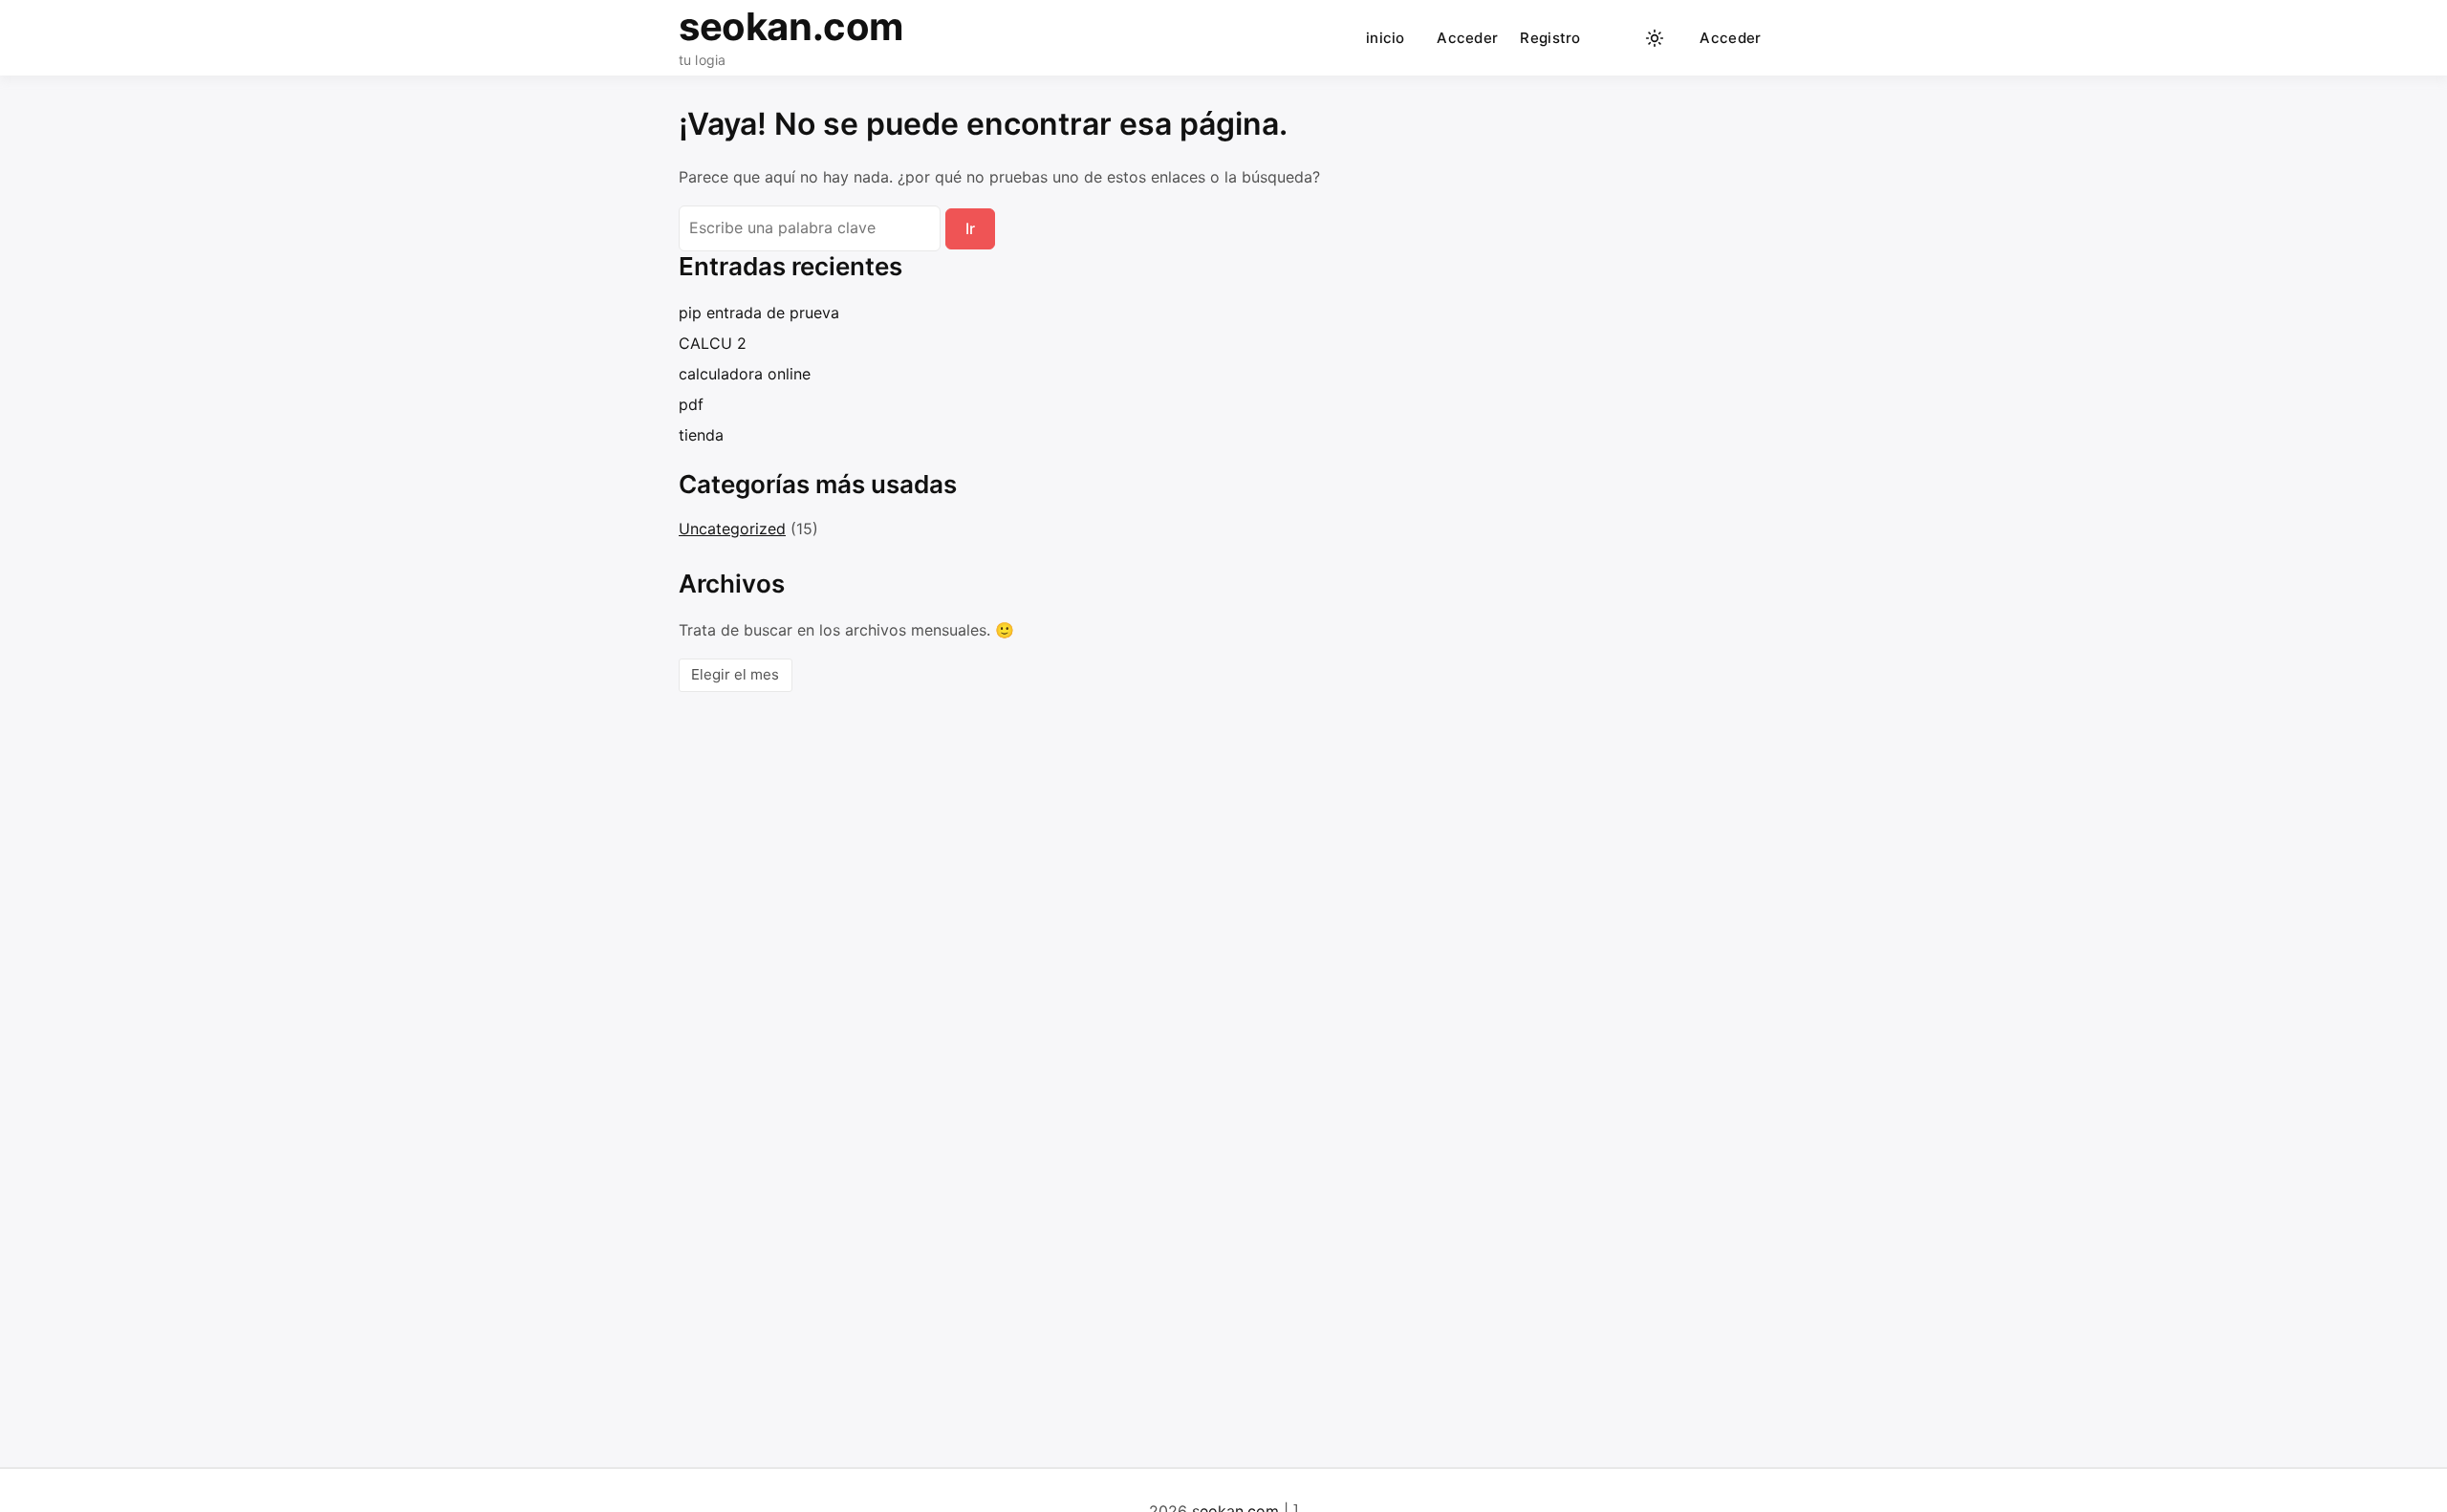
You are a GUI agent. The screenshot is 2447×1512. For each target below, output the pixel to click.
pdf (691, 404)
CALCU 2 (713, 343)
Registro (1550, 38)
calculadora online (745, 374)
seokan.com (791, 26)
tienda (701, 435)
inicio (1386, 38)
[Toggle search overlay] (1617, 38)
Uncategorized (732, 529)
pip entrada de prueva (759, 313)
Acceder (1467, 38)
